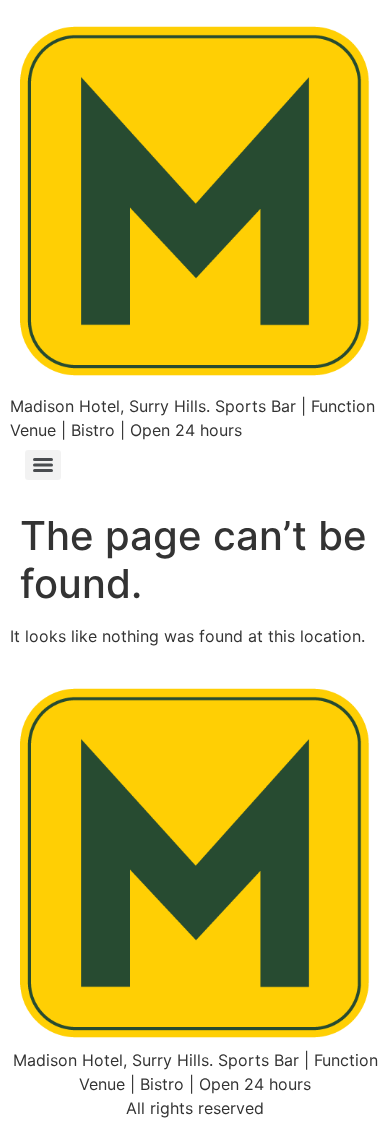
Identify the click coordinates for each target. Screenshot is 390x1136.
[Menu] (43, 465)
